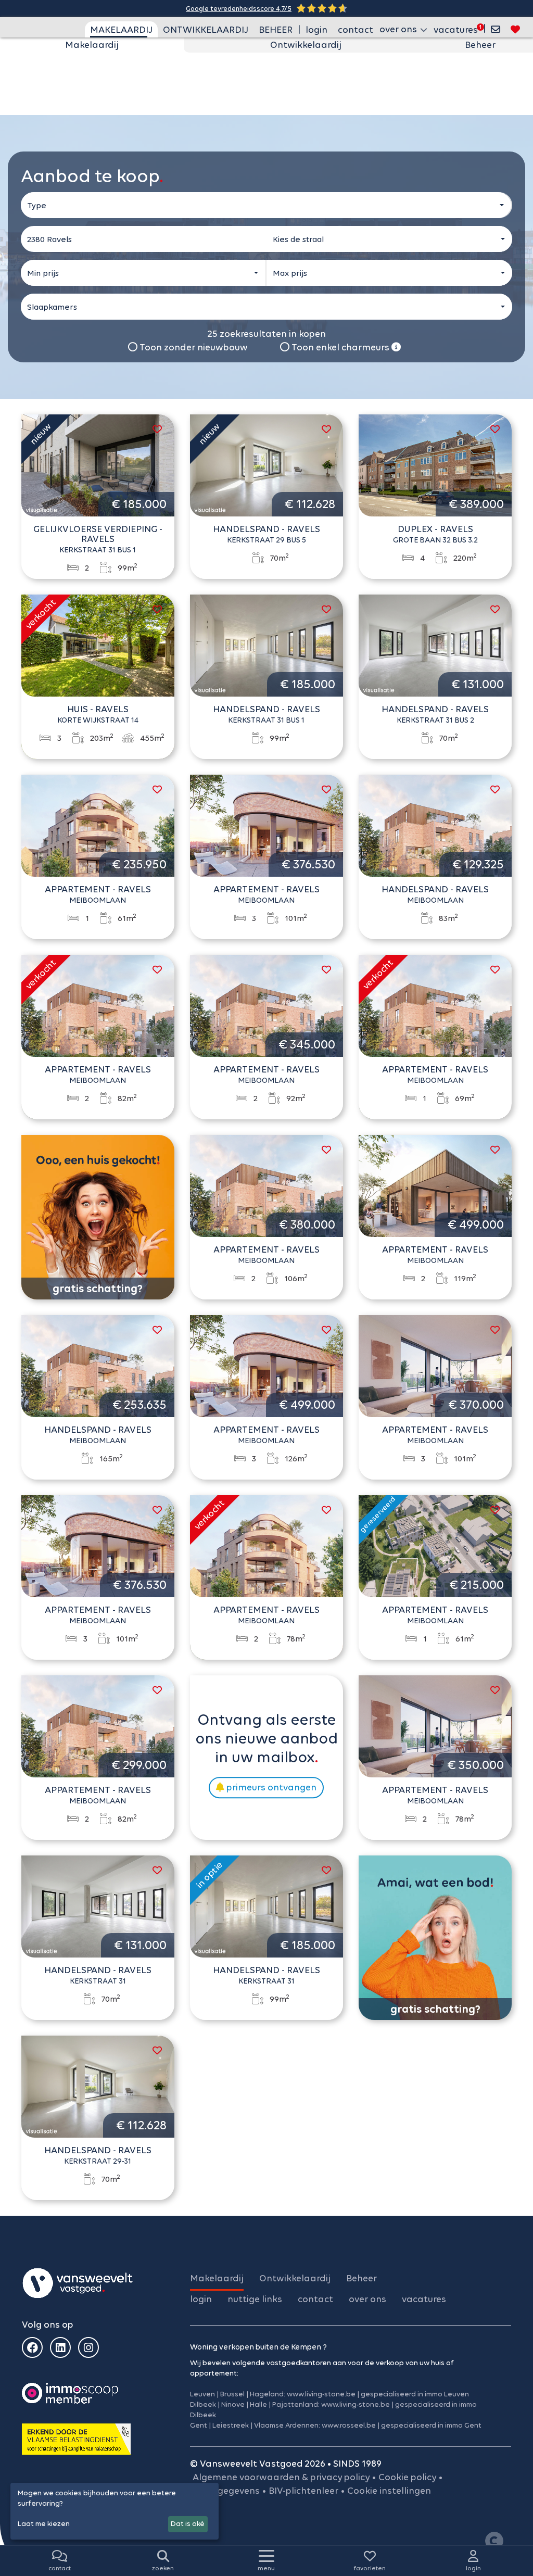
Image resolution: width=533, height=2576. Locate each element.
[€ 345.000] (266, 1005)
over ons (367, 2299)
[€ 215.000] (435, 1545)
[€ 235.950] (98, 825)
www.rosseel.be (349, 2425)
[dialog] (115, 2511)
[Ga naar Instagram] (88, 2347)
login (316, 30)
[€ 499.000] (435, 1185)
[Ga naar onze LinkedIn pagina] (60, 2347)
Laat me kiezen (44, 2524)
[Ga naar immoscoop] (70, 2393)
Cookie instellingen (389, 2491)
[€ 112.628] (266, 464)
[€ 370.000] (435, 1365)
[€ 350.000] (435, 1725)
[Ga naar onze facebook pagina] (32, 2347)
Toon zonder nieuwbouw (193, 347)
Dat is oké (188, 2524)
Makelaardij (92, 45)
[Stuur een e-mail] (496, 29)
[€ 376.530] (266, 825)
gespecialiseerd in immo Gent (431, 2425)
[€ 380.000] (266, 1185)
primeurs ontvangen (270, 1787)
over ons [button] (399, 29)
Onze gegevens (226, 2491)
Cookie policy (407, 2477)
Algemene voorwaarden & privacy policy (281, 2477)
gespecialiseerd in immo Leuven (415, 2394)
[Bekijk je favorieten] (515, 29)
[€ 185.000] (98, 464)
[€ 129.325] (435, 825)
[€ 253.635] (98, 1365)
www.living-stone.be (321, 2394)
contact (356, 30)
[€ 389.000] (435, 464)
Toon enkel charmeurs (340, 347)
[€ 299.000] (98, 1725)
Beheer (480, 45)
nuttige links (255, 2299)
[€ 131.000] (435, 645)
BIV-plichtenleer (303, 2491)
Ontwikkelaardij (306, 45)
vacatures (456, 30)
